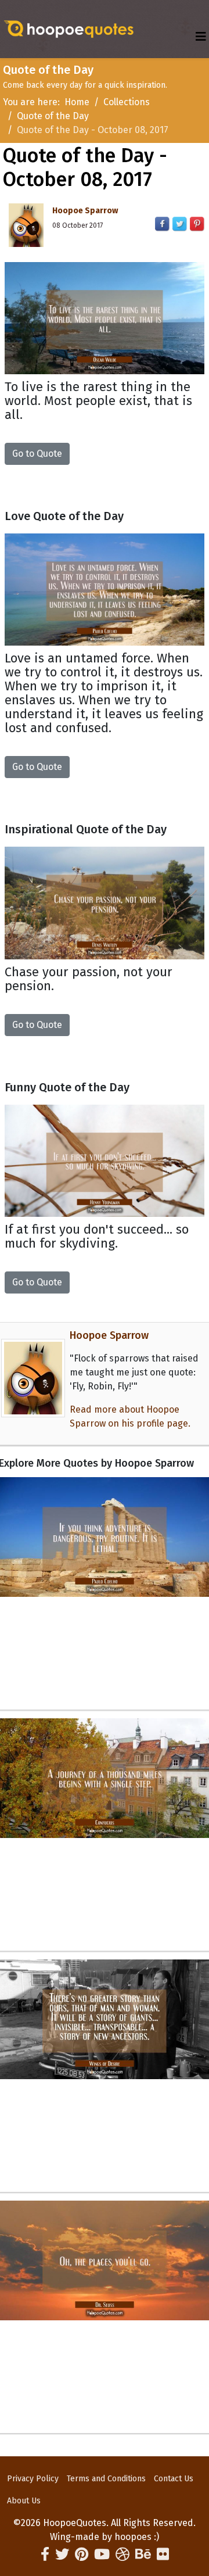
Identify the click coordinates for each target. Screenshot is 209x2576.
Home (77, 102)
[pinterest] (82, 2554)
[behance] (143, 2554)
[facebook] (45, 2554)
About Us (24, 2501)
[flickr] (163, 2554)
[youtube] (102, 2554)
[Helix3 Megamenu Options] (201, 37)
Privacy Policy (33, 2479)
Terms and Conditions (106, 2479)
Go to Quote (37, 454)
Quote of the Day (53, 116)
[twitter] (62, 2554)
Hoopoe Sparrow (85, 211)
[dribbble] (122, 2554)
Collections (127, 102)
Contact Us (174, 2479)
